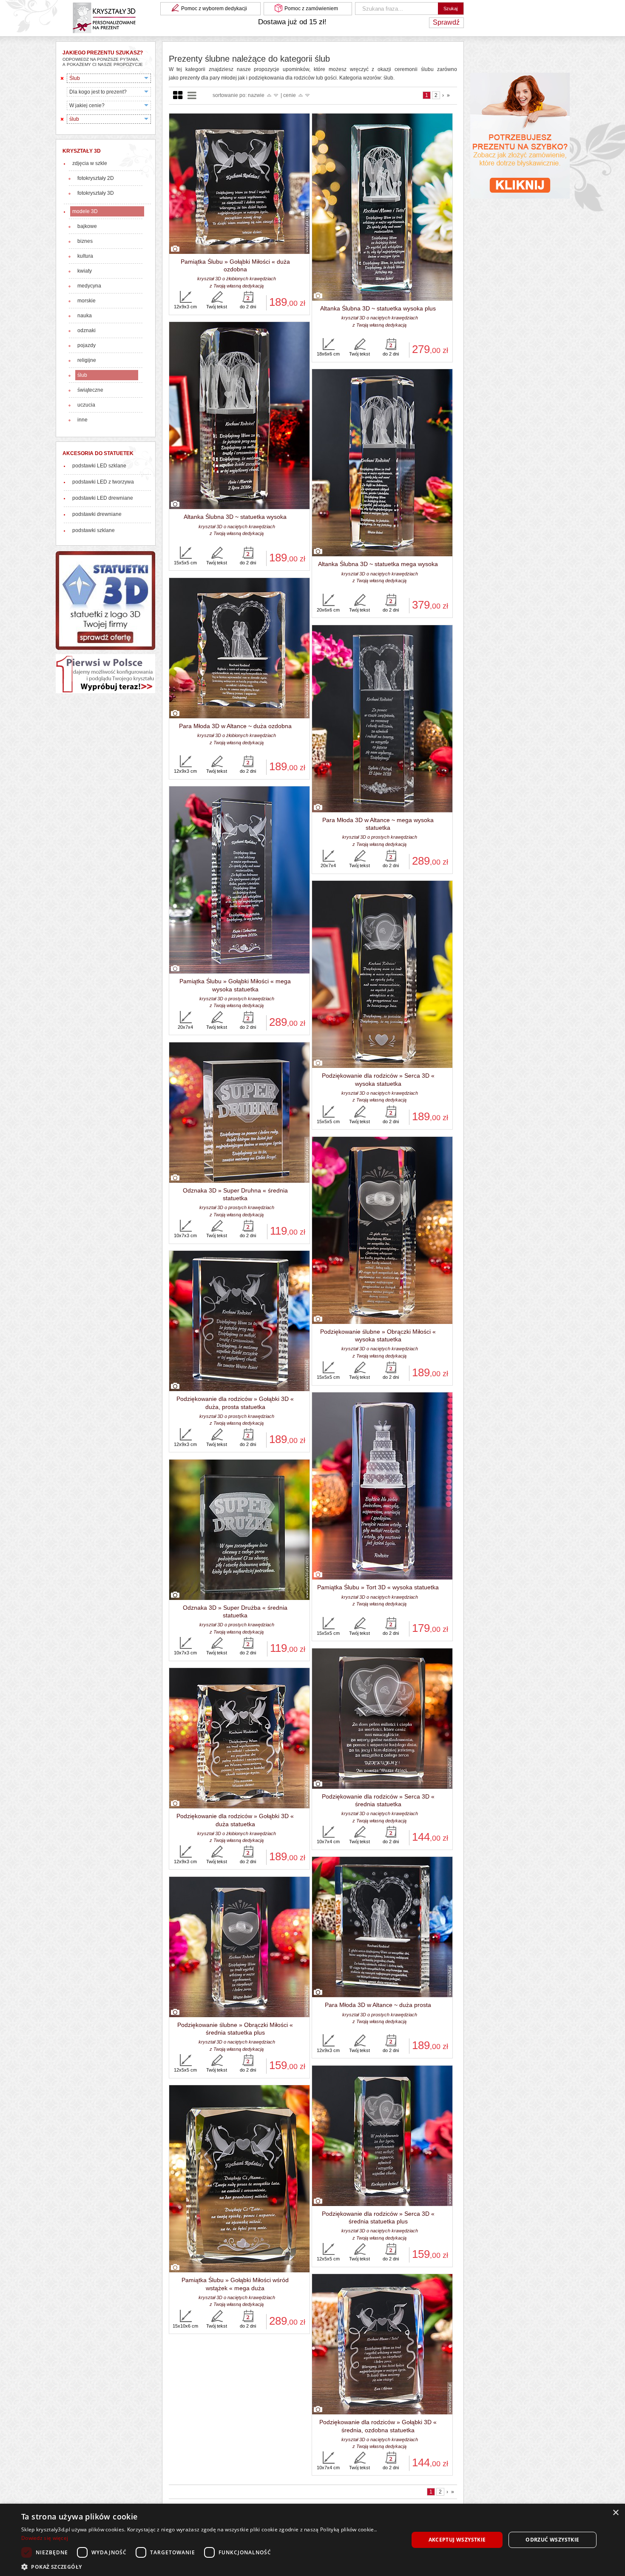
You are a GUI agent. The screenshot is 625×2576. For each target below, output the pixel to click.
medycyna (89, 286)
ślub (82, 375)
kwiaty (85, 271)
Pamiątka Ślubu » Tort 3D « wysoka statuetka (378, 1587)
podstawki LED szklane (99, 466)
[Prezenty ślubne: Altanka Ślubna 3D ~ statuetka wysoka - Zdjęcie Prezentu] (239, 416)
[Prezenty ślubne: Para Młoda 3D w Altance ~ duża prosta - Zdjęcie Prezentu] (382, 1927)
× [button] (615, 2513)
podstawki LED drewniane (103, 498)
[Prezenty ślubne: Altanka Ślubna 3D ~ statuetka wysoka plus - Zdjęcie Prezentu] (382, 208)
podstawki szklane (94, 530)
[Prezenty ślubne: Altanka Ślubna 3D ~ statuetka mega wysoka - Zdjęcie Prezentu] (382, 463)
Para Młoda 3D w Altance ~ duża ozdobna (235, 726)
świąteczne (90, 390)
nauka (85, 316)
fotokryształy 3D (96, 193)
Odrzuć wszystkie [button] (552, 2540)
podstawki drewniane (97, 514)
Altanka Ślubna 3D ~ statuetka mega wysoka (378, 564)
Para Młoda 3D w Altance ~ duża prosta (378, 2005)
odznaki (87, 330)
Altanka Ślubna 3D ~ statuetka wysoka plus (378, 308)
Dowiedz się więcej (45, 2538)
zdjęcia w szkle (90, 163)
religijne (87, 360)
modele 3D (85, 211)
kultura (85, 256)
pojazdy (87, 345)
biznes (85, 241)
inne (82, 420)
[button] (209, 2566)
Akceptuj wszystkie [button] (457, 2540)
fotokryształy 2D (96, 178)
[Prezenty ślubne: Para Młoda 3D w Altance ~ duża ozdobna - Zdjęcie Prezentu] (239, 649)
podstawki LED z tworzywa (103, 482)
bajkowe (87, 226)
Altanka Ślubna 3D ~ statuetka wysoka (235, 517)
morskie (87, 301)
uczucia (86, 405)
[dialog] (312, 2540)
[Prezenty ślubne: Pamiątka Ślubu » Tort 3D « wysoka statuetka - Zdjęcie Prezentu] (382, 1486)
